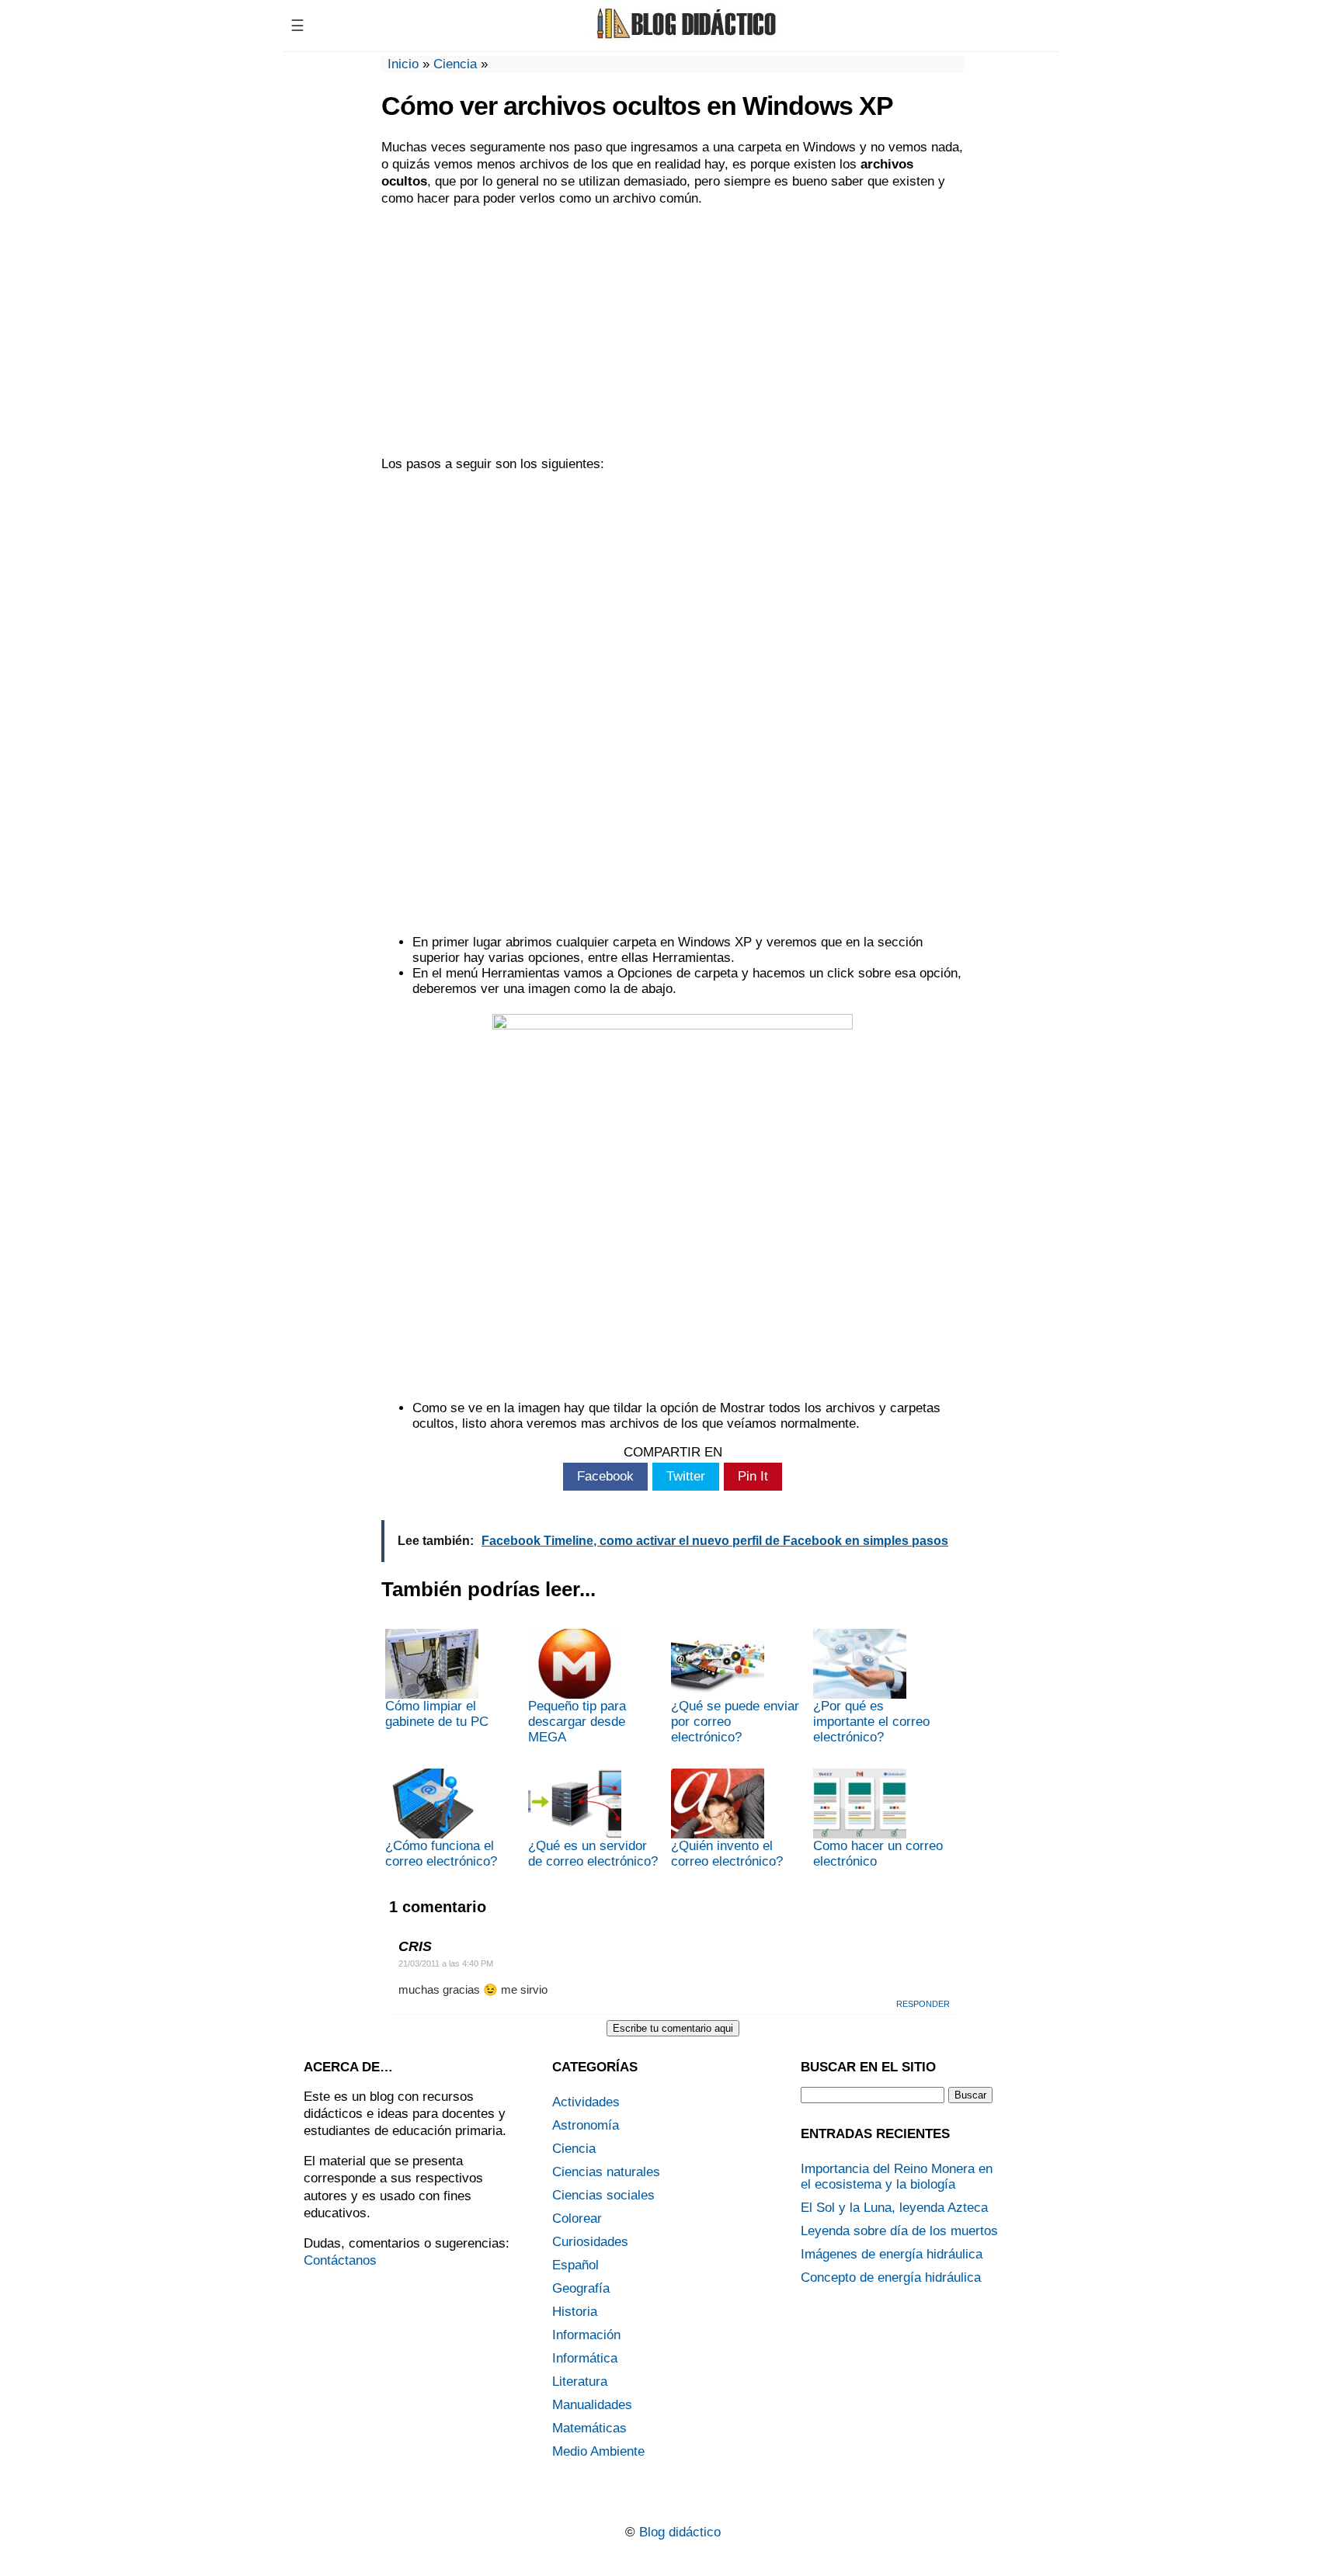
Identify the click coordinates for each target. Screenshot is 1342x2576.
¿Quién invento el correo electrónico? (727, 1854)
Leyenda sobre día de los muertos (899, 2231)
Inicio (403, 64)
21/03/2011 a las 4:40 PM (446, 1963)
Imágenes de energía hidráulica (892, 2254)
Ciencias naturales (606, 2172)
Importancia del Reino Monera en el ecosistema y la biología (897, 2177)
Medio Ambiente (598, 2451)
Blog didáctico (680, 2532)
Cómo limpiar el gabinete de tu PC (437, 1714)
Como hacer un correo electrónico (878, 1854)
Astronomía (586, 2125)
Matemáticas (589, 2428)
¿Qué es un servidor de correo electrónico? (593, 1854)
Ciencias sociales (603, 2195)
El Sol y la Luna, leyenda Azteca (894, 2208)
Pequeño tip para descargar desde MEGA (577, 1722)
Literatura (580, 2382)
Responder (923, 2004)
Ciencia (455, 64)
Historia (575, 2312)
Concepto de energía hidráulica (891, 2277)
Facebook (605, 1476)
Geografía (581, 2288)
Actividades (586, 2102)
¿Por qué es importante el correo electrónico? (871, 1722)
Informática (585, 2358)
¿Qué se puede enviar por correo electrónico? (735, 1722)
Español (575, 2265)
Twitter (686, 1476)
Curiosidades (590, 2242)
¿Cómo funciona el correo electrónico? (441, 1854)
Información (586, 2335)
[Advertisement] (673, 332)
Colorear (577, 2218)
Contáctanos (340, 2260)
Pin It (753, 1476)
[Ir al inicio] (684, 37)
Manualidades (592, 2405)
